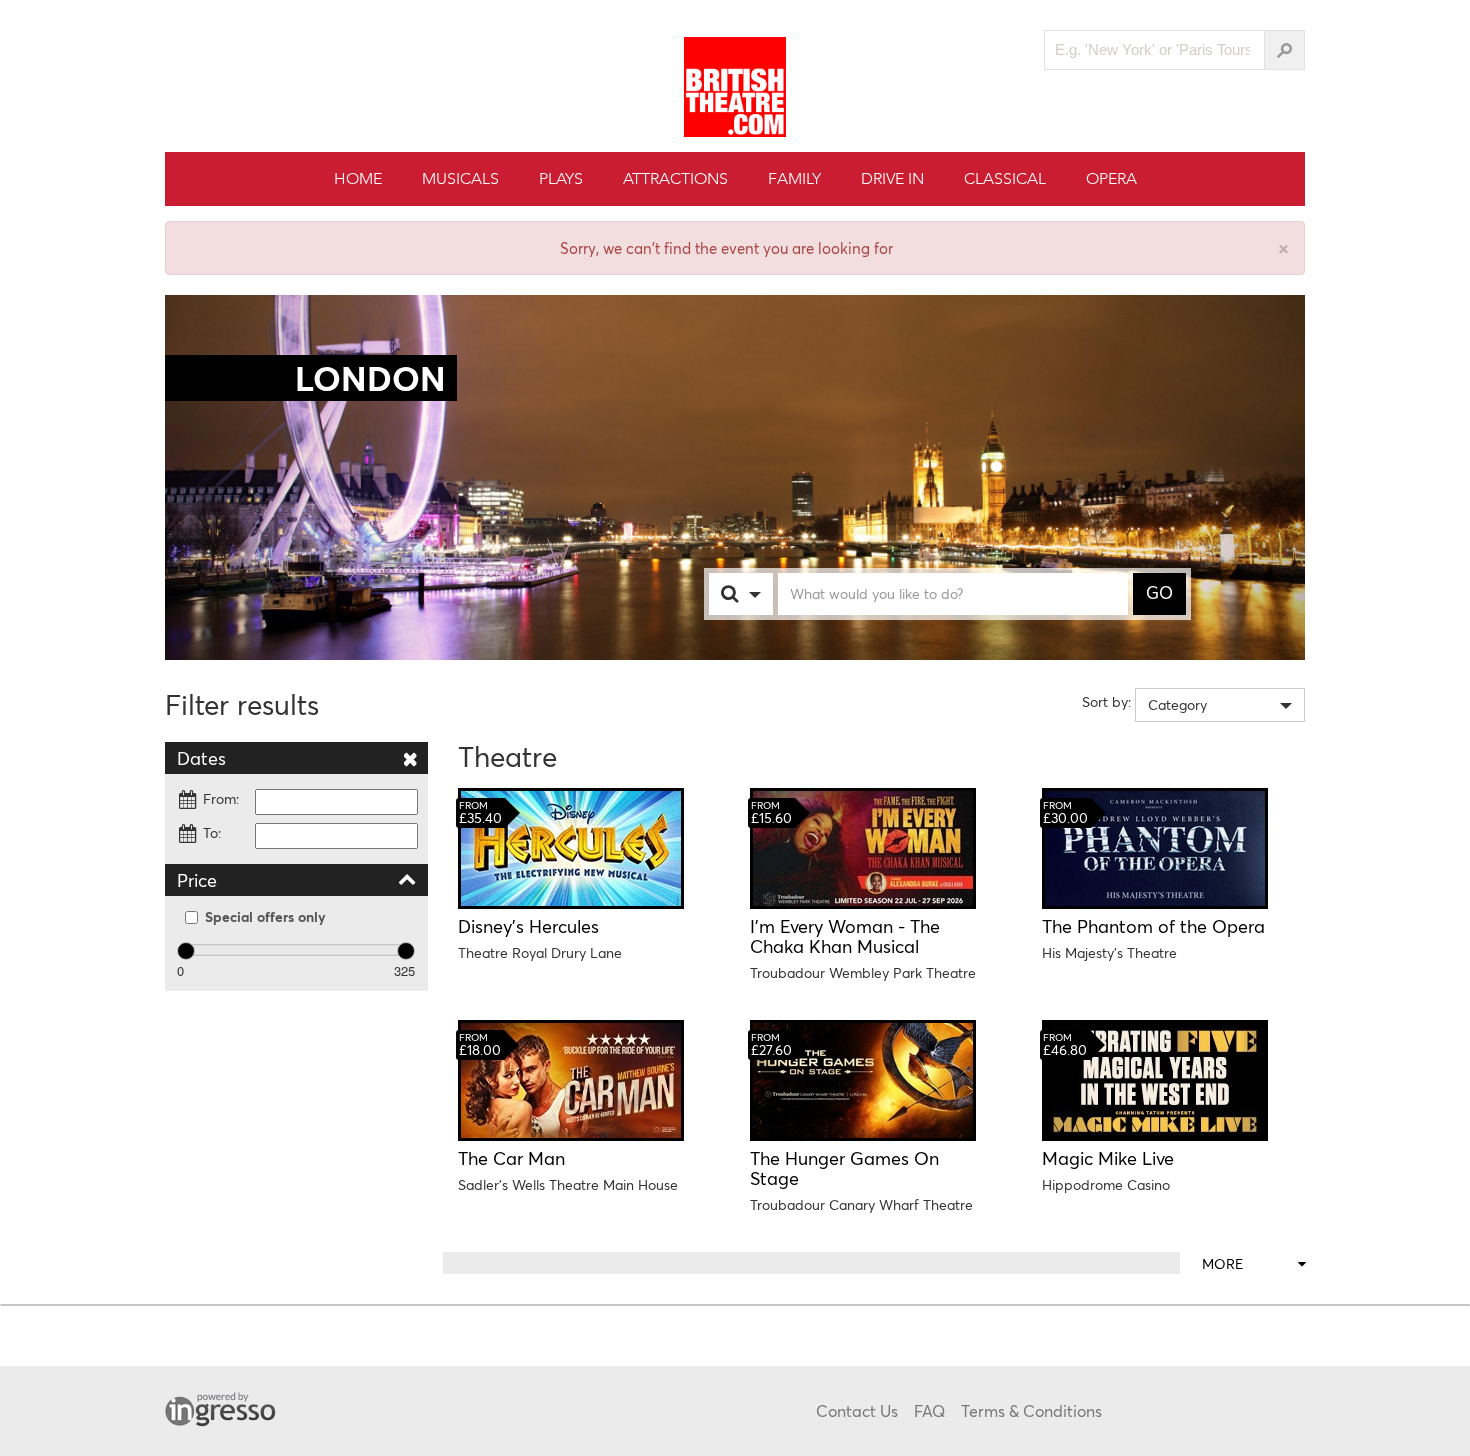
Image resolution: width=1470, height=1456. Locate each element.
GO (1159, 593)
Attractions (675, 178)
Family (794, 178)
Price (197, 880)
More (1222, 1263)
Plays (561, 178)
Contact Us (857, 1410)
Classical (1005, 178)
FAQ (929, 1410)
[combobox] (761, 594)
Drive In (892, 178)
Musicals (460, 178)
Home (358, 178)
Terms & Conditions (1031, 1410)
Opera (1111, 178)
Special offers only (265, 916)
